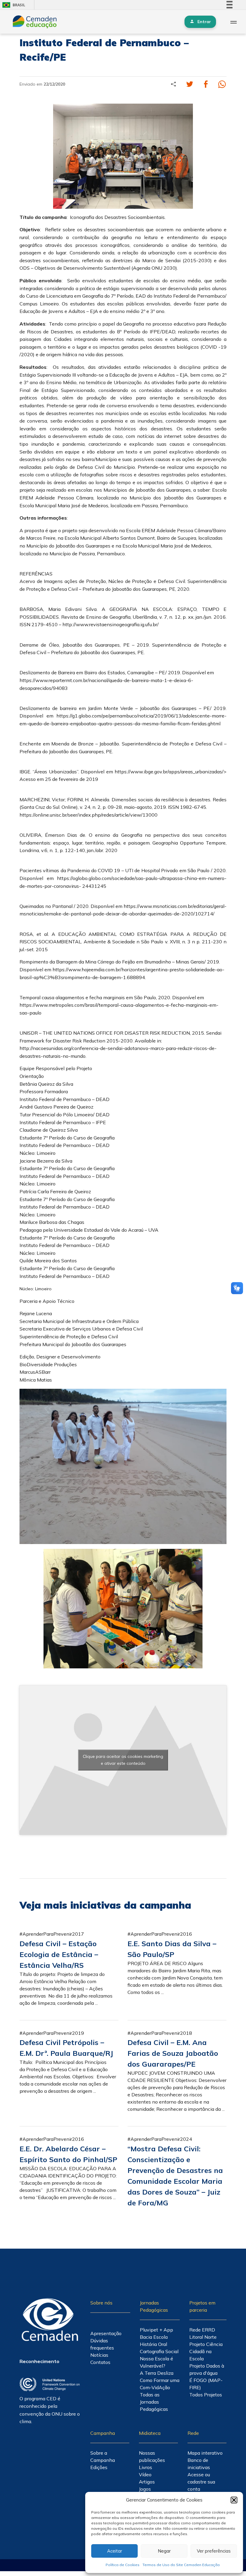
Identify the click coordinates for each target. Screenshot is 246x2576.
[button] (234, 2500)
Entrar (204, 22)
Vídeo (145, 2474)
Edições (99, 2467)
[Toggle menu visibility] (233, 22)
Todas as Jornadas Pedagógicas (154, 2402)
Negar (164, 2551)
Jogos (145, 2489)
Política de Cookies (123, 2565)
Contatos (100, 2362)
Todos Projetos (206, 2395)
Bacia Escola (154, 2337)
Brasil (13, 5)
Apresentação (106, 2333)
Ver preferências (214, 2551)
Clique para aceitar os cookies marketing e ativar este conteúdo (123, 1760)
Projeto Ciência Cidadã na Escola (206, 2351)
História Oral (153, 2344)
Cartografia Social (159, 2351)
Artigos (147, 2482)
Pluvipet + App (156, 2330)
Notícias (99, 2355)
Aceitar (115, 2551)
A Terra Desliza (157, 2373)
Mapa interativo (205, 2453)
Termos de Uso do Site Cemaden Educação (181, 2565)
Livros (145, 2467)
